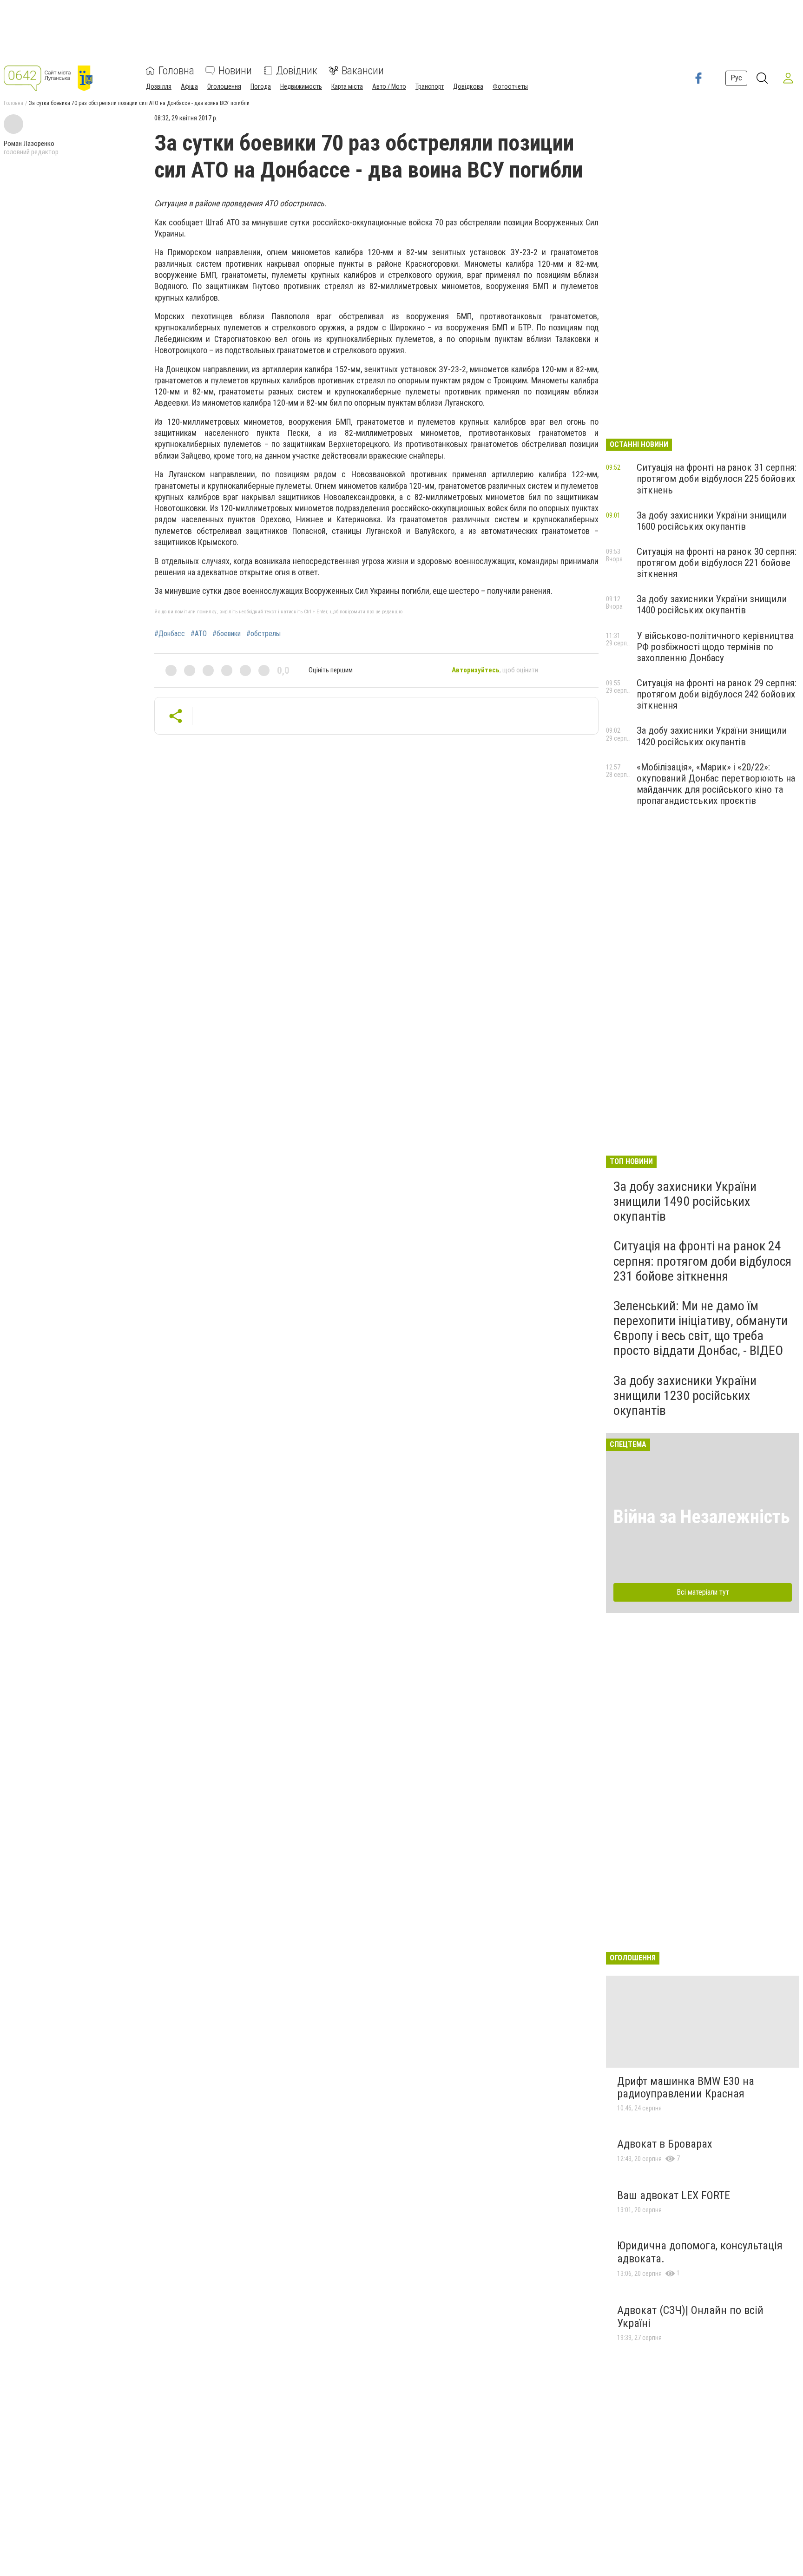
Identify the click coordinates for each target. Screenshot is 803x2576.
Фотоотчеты (510, 86)
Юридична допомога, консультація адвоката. (700, 2252)
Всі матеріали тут (703, 1592)
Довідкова (468, 86)
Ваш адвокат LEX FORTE (674, 2195)
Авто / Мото (389, 86)
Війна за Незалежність (702, 1517)
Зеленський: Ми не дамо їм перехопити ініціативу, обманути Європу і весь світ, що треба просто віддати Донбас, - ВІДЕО (701, 1328)
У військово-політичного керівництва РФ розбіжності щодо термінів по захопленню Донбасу (715, 647)
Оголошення (224, 86)
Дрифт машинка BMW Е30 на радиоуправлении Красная (686, 2088)
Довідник (297, 71)
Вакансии (363, 71)
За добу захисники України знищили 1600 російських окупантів (712, 521)
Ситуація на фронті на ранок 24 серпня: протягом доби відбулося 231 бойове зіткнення (702, 1261)
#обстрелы (263, 634)
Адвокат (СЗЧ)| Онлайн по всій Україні (690, 2317)
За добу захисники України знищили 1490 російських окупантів (685, 1201)
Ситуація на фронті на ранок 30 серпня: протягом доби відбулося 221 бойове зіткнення (717, 563)
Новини (235, 71)
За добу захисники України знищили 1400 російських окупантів (712, 605)
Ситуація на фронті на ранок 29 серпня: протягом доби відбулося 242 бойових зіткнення (717, 694)
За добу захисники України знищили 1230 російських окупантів (685, 1396)
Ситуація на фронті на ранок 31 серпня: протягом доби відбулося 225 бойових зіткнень (717, 479)
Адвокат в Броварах (665, 2144)
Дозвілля (159, 86)
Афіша (189, 86)
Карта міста (347, 86)
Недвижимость (301, 86)
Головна (176, 71)
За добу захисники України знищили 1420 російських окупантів (712, 736)
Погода (261, 86)
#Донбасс (170, 634)
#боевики (227, 634)
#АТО (199, 634)
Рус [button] (736, 78)
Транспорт (430, 86)
